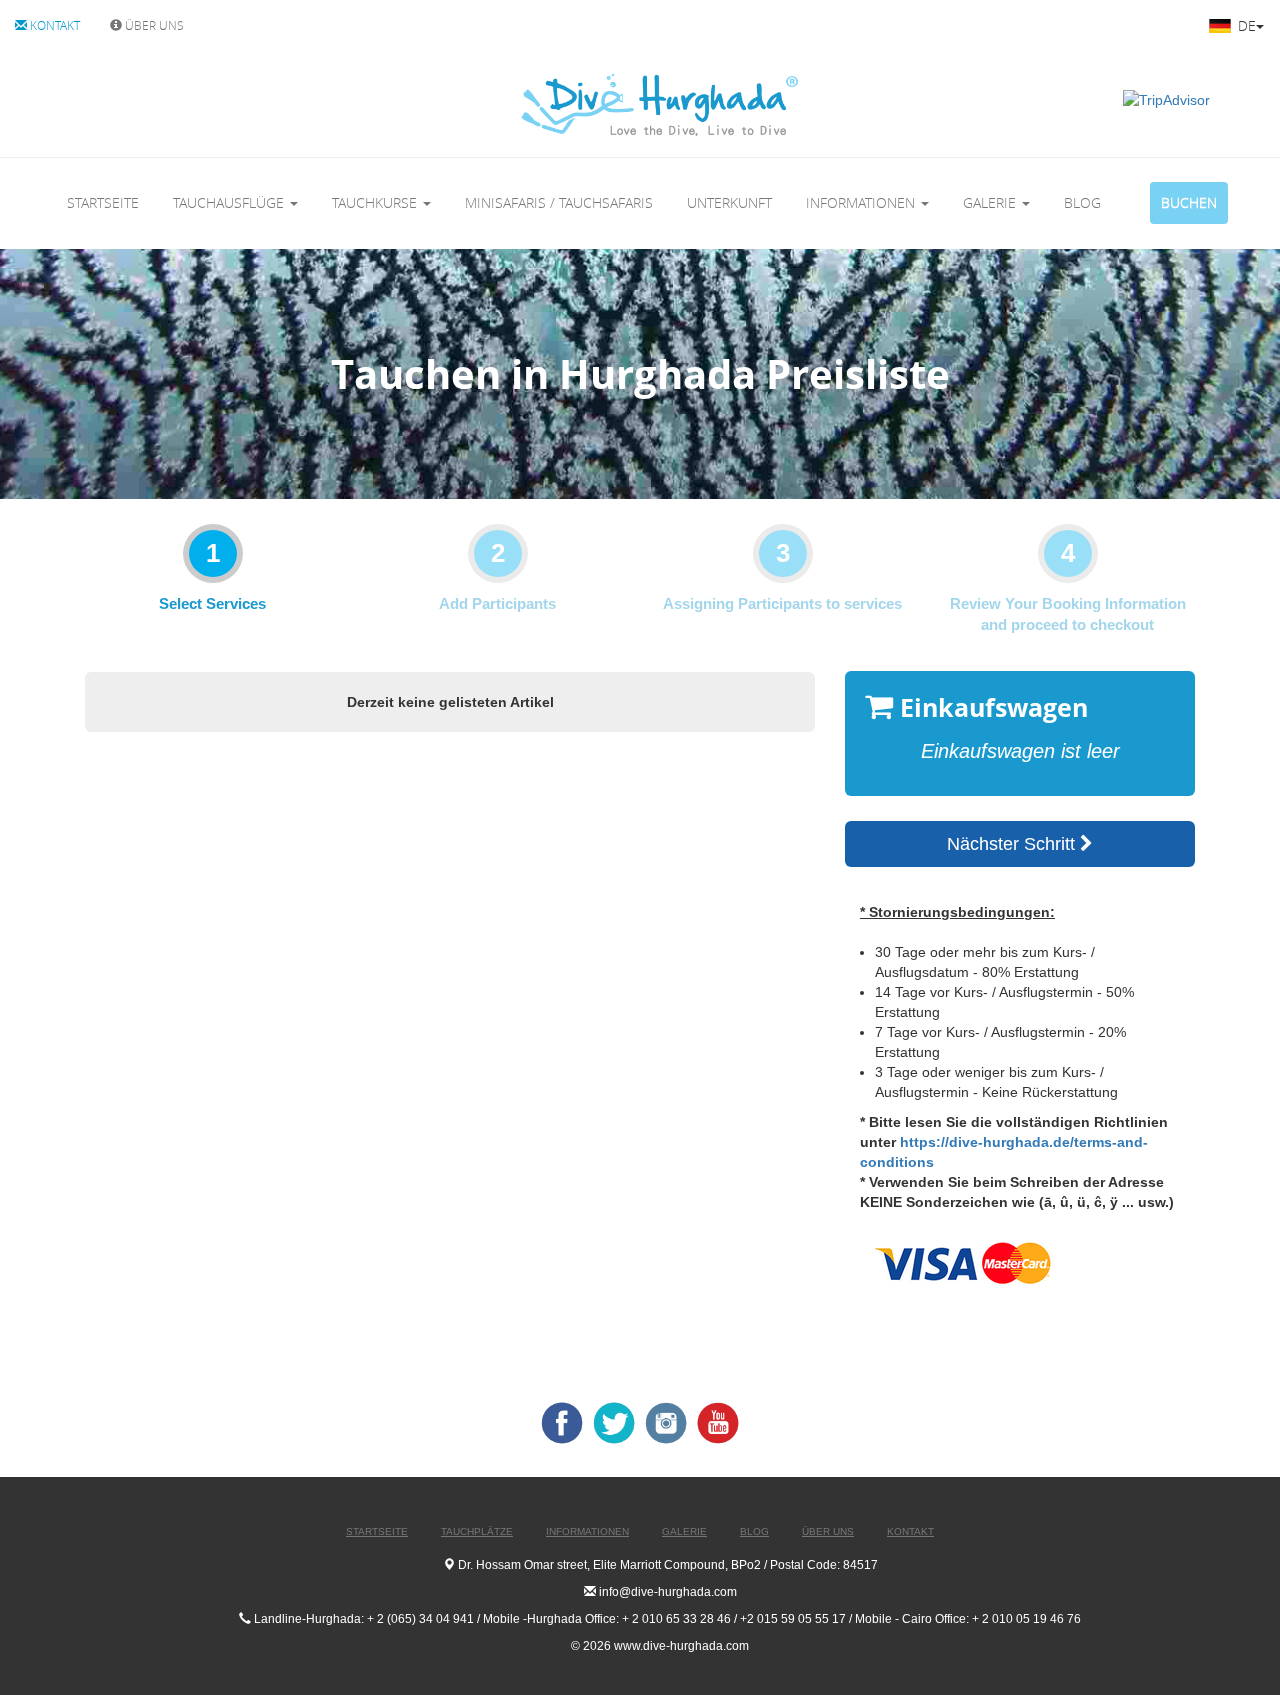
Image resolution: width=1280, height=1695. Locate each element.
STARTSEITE (103, 202)
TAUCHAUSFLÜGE (230, 202)
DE (1245, 25)
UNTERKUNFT (729, 202)
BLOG (1082, 202)
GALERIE (991, 202)
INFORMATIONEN (862, 202)
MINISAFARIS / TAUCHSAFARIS (559, 202)
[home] (576, 104)
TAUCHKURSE (376, 202)
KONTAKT (53, 25)
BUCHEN (1189, 202)
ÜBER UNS (153, 25)
